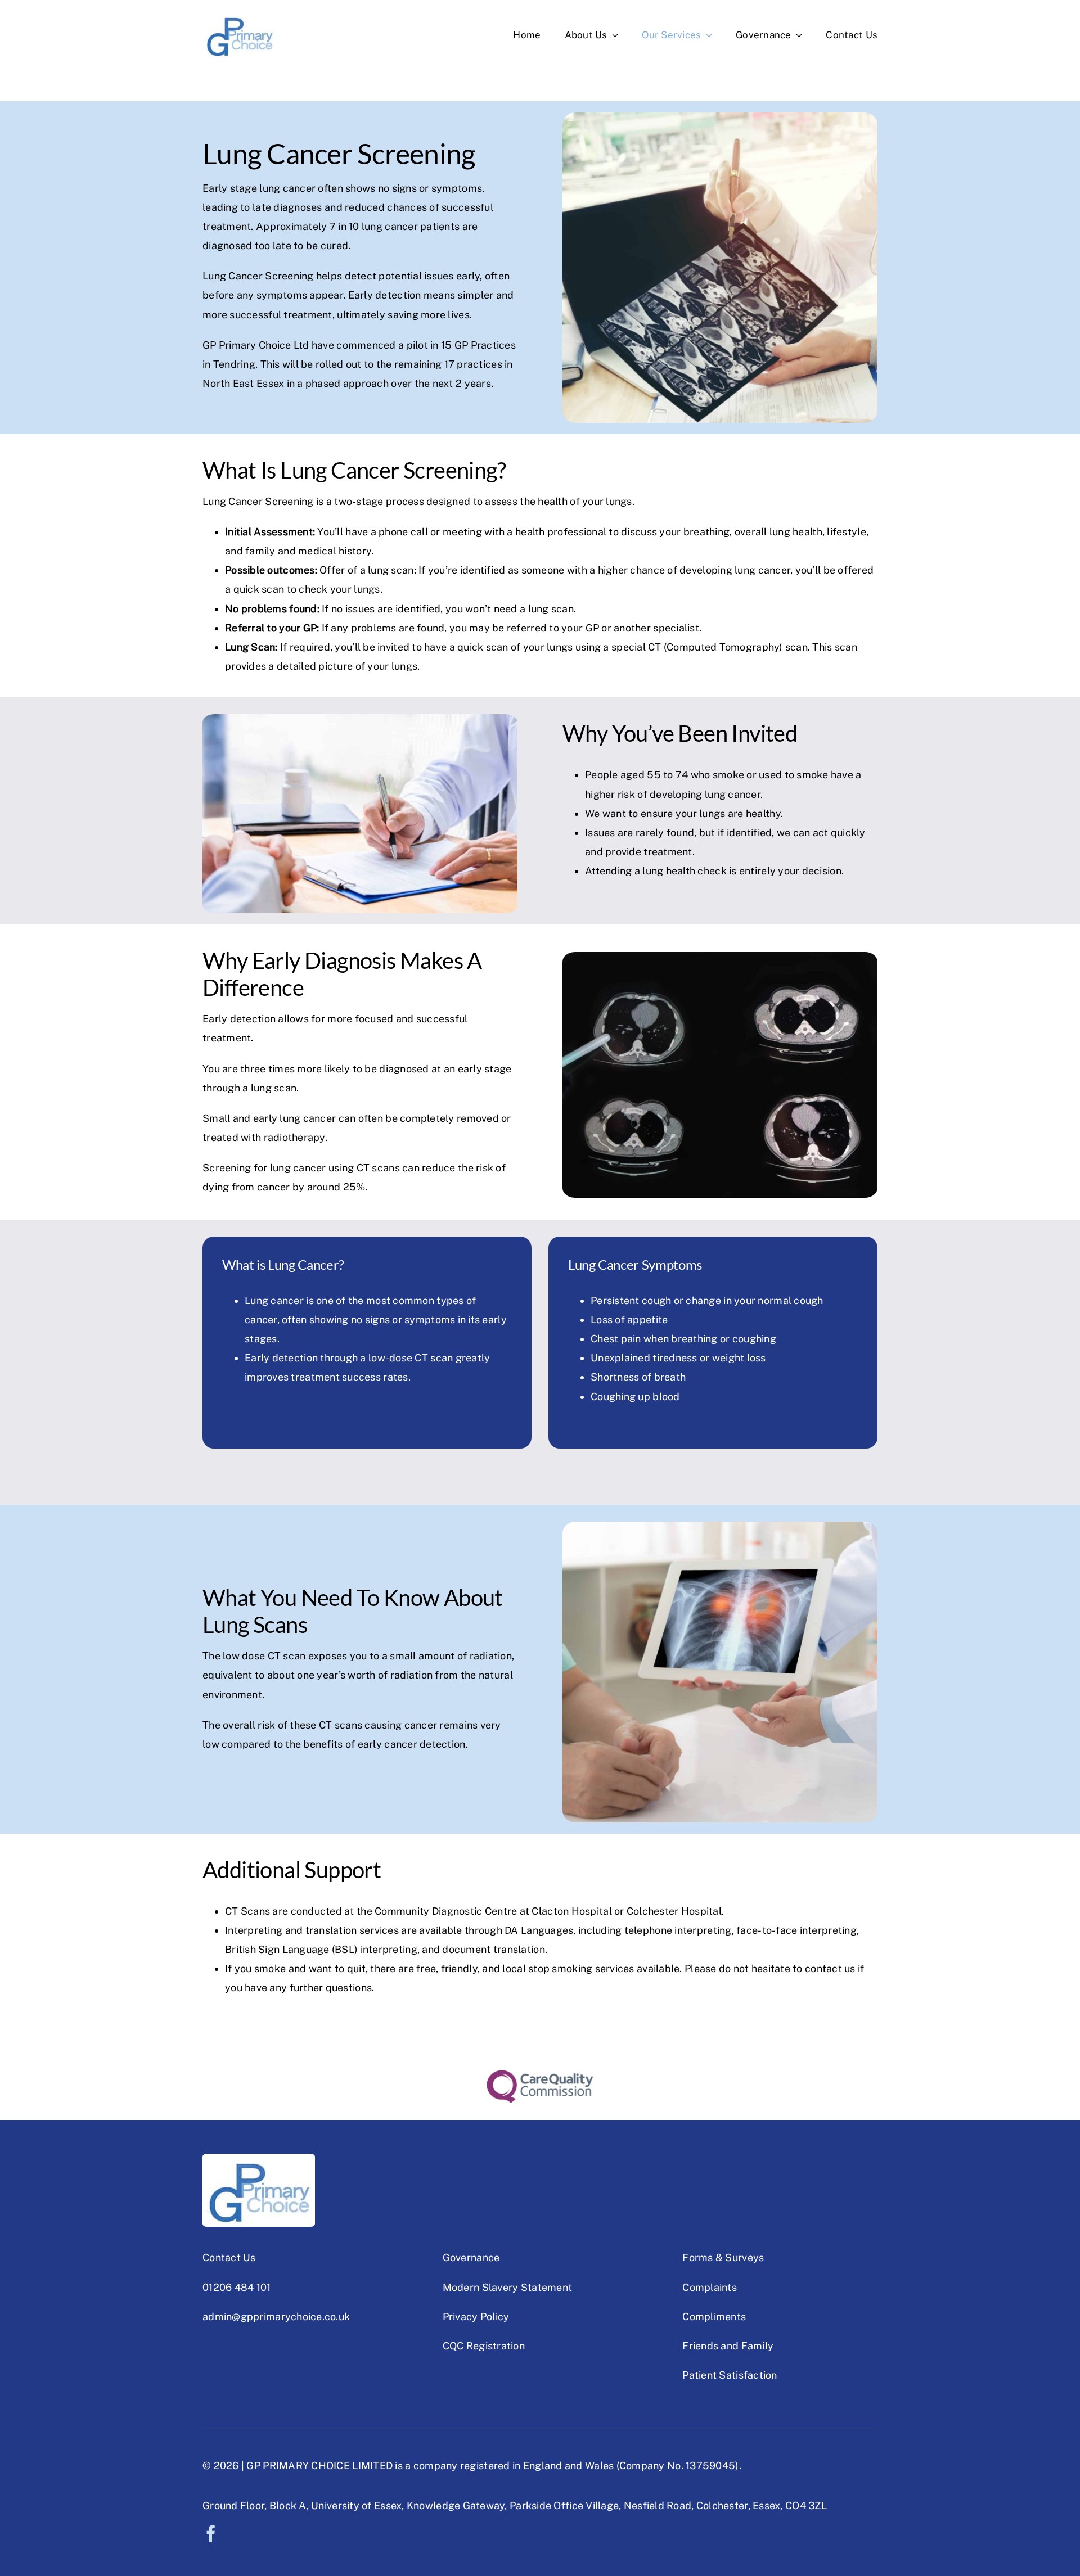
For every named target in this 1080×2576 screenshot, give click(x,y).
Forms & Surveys (723, 2257)
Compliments (714, 2316)
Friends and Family (728, 2346)
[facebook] (211, 2534)
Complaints (710, 2287)
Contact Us (229, 2257)
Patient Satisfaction (730, 2375)
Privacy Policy (476, 2316)
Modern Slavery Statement (507, 2287)
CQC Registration (484, 2346)
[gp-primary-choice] (239, 16)
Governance (471, 2257)
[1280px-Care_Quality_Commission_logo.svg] (540, 2075)
